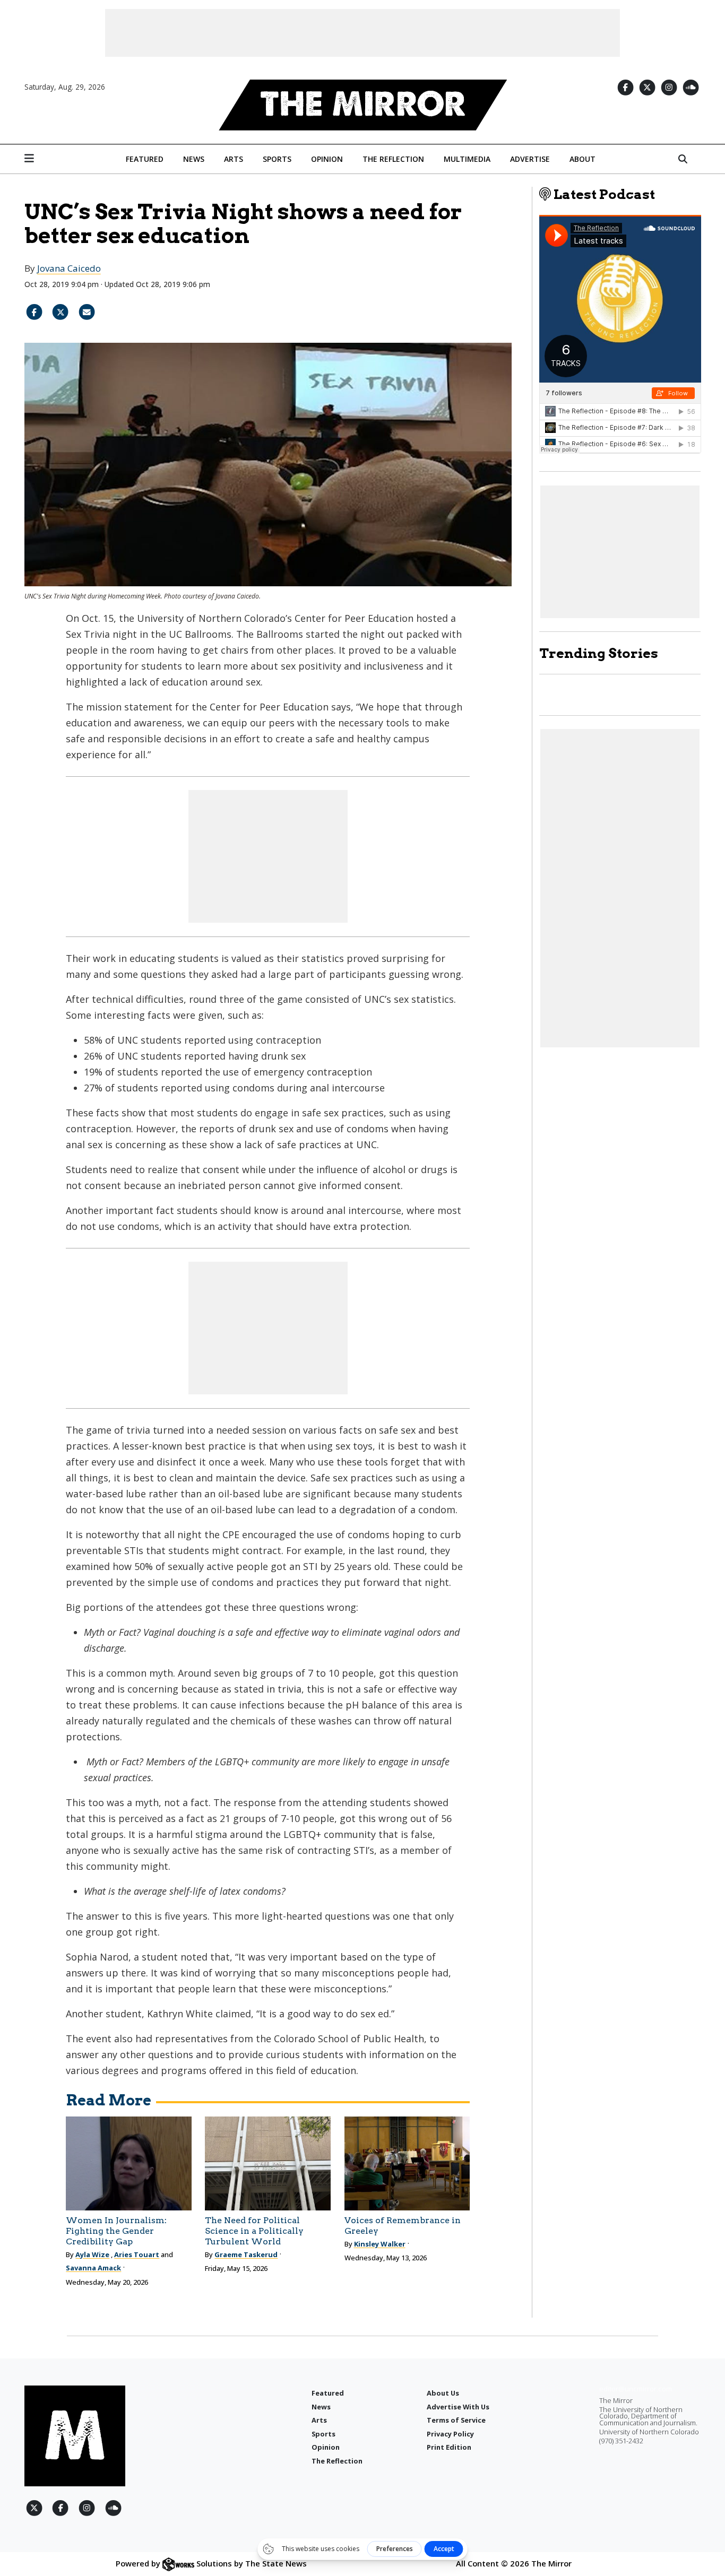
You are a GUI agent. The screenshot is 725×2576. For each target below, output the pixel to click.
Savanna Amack (93, 2268)
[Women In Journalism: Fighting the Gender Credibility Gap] (129, 2163)
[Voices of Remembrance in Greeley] (407, 2163)
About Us (443, 2393)
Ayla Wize (92, 2254)
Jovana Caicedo (69, 268)
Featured (145, 159)
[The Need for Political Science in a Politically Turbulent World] (268, 2163)
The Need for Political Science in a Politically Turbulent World (254, 2231)
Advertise (530, 159)
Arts (234, 159)
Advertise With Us (458, 2407)
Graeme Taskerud (246, 2254)
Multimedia (467, 159)
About (582, 159)
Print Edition (449, 2447)
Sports (277, 159)
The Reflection (393, 159)
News (194, 159)
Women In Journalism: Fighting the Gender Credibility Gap (116, 2231)
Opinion (327, 159)
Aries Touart (137, 2254)
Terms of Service (456, 2420)
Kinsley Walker (380, 2244)
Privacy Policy (450, 2434)
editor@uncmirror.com (636, 2389)
